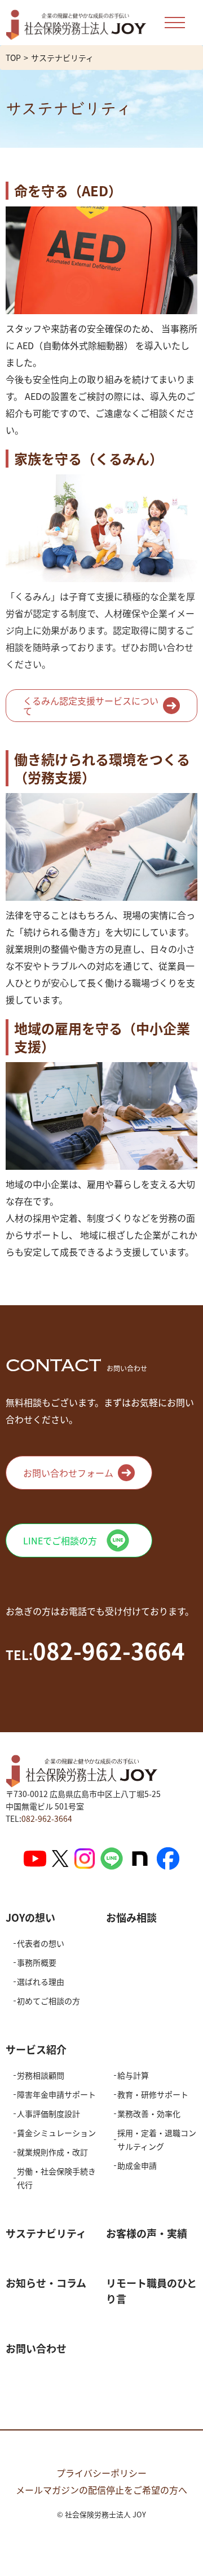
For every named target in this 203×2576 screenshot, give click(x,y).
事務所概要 (37, 1962)
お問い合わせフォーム (68, 1473)
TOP (13, 58)
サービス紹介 (36, 2049)
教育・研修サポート (153, 2094)
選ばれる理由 (41, 1981)
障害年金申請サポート (56, 2094)
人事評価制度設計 (48, 2113)
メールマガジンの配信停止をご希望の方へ (101, 2490)
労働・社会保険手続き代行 (56, 2178)
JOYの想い (30, 1917)
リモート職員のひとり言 (151, 2291)
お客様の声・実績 (147, 2233)
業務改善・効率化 (149, 2113)
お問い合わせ (36, 2348)
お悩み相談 (131, 1917)
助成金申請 (137, 2165)
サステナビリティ (46, 2233)
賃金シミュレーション (56, 2133)
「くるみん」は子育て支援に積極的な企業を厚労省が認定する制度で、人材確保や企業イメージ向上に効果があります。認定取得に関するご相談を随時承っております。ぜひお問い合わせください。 (100, 560)
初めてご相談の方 (48, 2001)
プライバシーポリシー (101, 2473)
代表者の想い (41, 1943)
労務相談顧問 (41, 2075)
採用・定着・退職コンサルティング (157, 2139)
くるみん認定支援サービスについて (91, 706)
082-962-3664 (47, 1818)
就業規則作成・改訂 (52, 2152)
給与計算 (133, 2075)
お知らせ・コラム (46, 2283)
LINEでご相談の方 (60, 1540)
